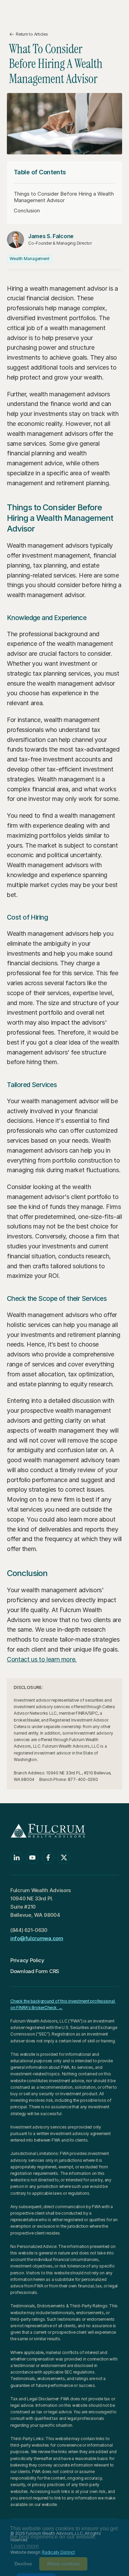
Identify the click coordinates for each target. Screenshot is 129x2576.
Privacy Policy (27, 1960)
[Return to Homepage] (45, 12)
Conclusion (27, 211)
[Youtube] (32, 1858)
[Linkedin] (17, 1858)
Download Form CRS (35, 1971)
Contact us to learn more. (42, 1659)
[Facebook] (48, 1858)
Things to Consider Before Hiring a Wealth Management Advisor (64, 197)
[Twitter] (64, 1858)
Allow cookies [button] (63, 2564)
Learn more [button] (25, 2546)
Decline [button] (23, 2564)
